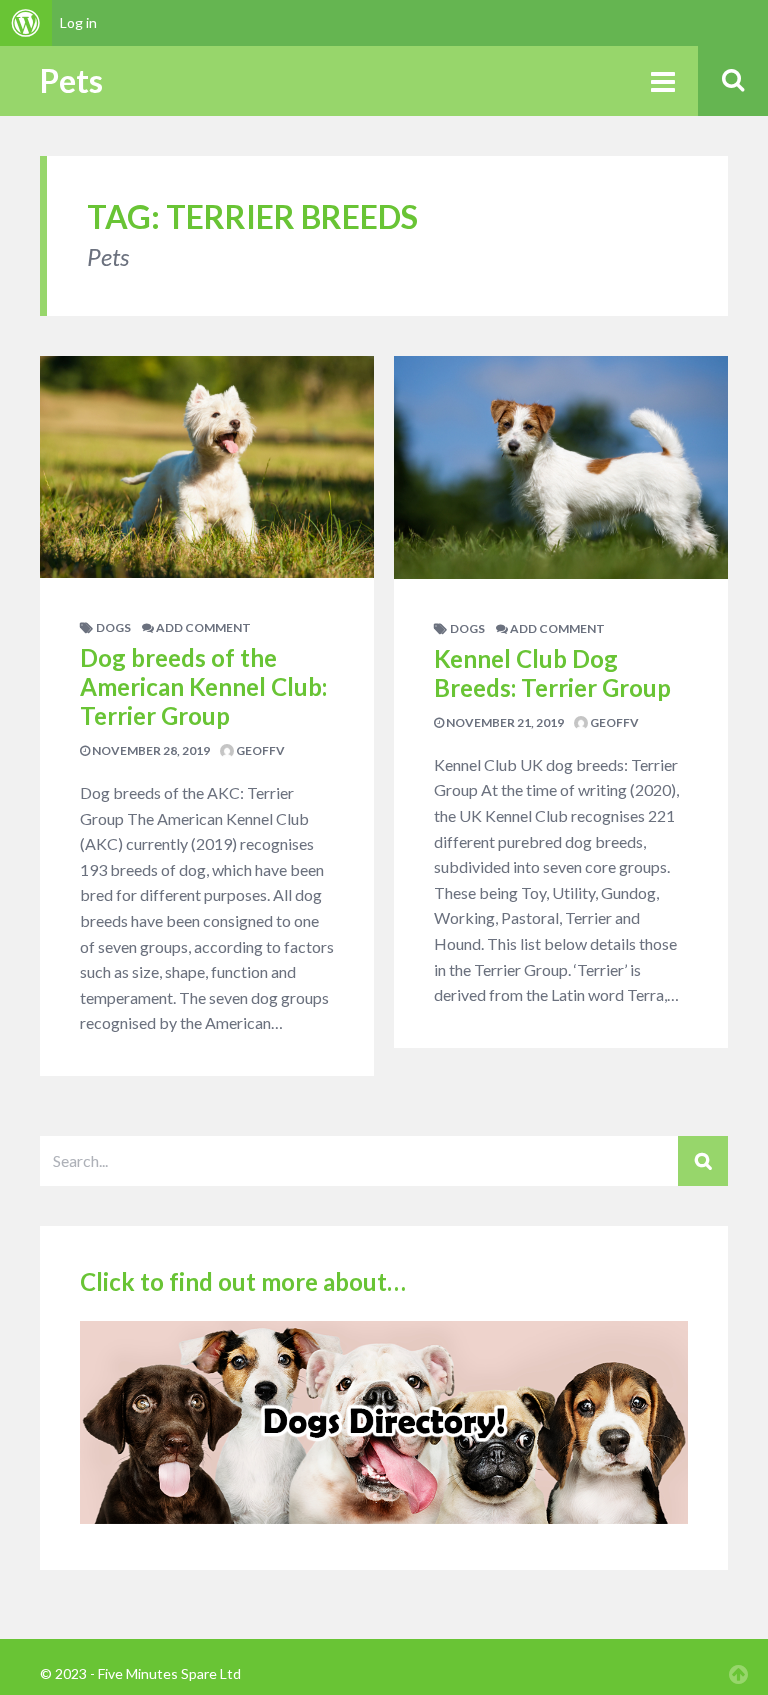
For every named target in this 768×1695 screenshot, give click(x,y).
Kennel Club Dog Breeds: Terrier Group (552, 673)
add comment (202, 627)
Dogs (113, 627)
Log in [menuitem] (78, 22)
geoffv (259, 750)
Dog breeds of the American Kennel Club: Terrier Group (203, 686)
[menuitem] (26, 23)
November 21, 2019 (504, 722)
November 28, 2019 (150, 750)
